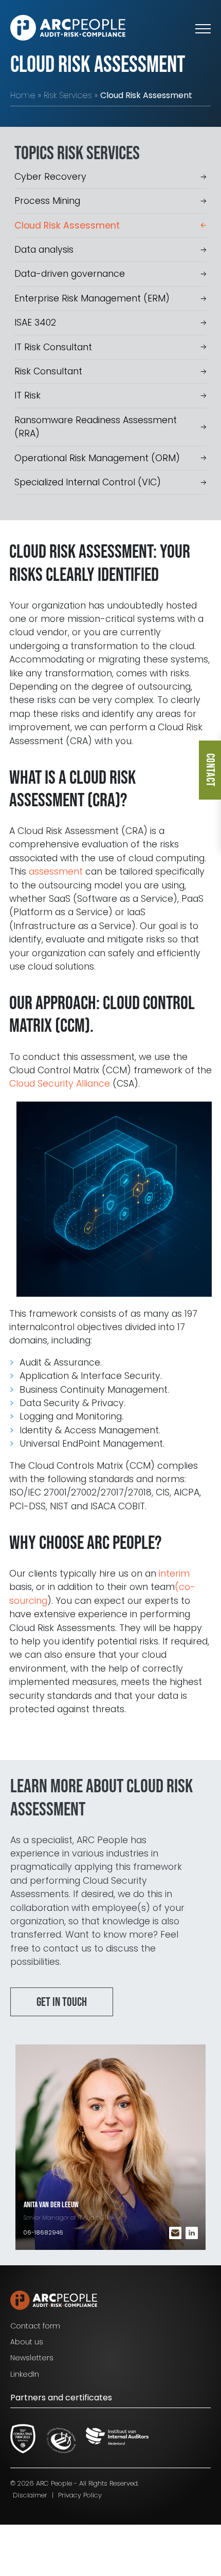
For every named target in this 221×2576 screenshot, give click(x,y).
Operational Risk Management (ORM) (97, 458)
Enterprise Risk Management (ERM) (92, 298)
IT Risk (27, 395)
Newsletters (32, 2358)
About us (27, 2342)
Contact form (35, 2326)
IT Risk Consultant (53, 347)
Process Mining (47, 201)
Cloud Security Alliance (60, 1084)
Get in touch (62, 2002)
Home (23, 95)
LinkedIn (25, 2374)
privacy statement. (71, 2533)
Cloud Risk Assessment (67, 225)
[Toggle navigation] (203, 28)
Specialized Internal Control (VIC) (88, 482)
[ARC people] (68, 28)
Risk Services (68, 95)
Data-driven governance (70, 274)
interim (174, 1574)
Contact (210, 770)
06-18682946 (43, 2232)
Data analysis (44, 250)
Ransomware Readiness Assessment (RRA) (96, 427)
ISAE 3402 (35, 323)
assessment (56, 872)
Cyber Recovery (50, 177)
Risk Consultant (48, 371)
